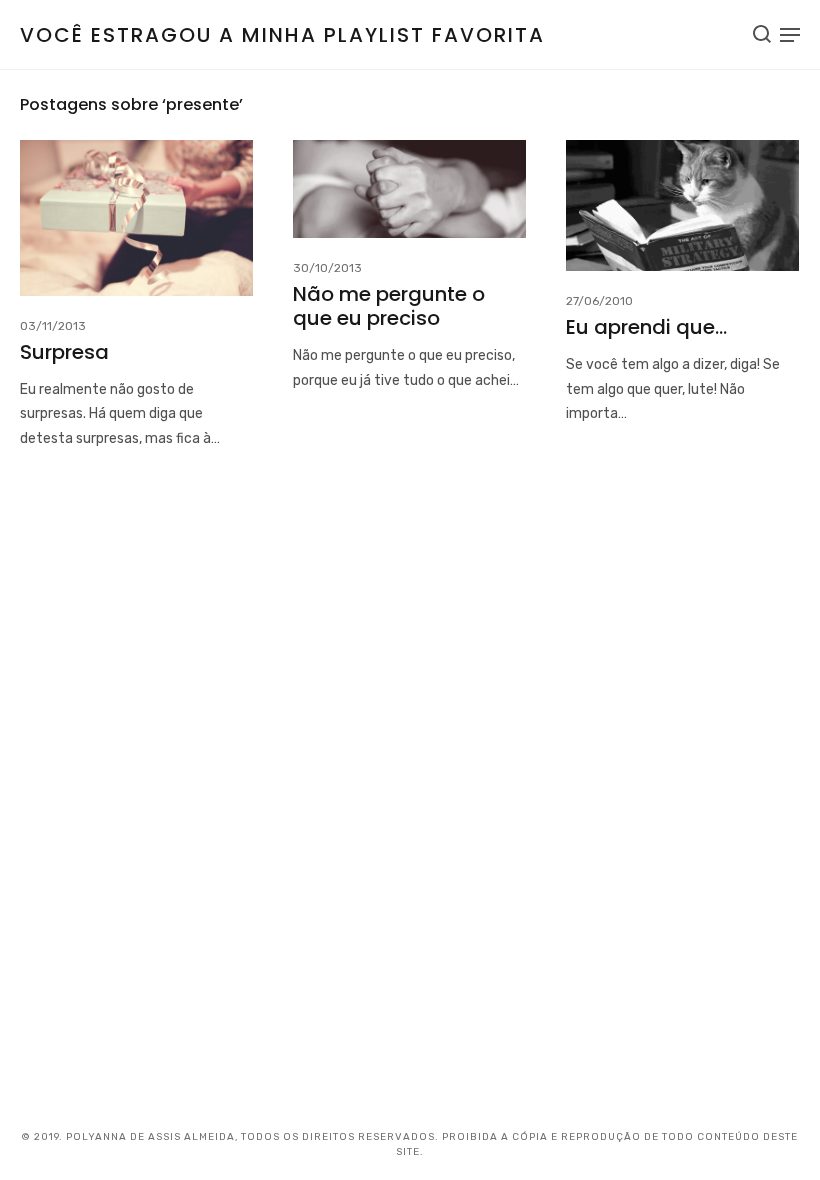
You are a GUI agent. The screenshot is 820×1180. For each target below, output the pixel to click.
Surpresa (64, 352)
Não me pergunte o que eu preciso (389, 306)
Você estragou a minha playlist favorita (282, 35)
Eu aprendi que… (646, 327)
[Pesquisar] (762, 34)
